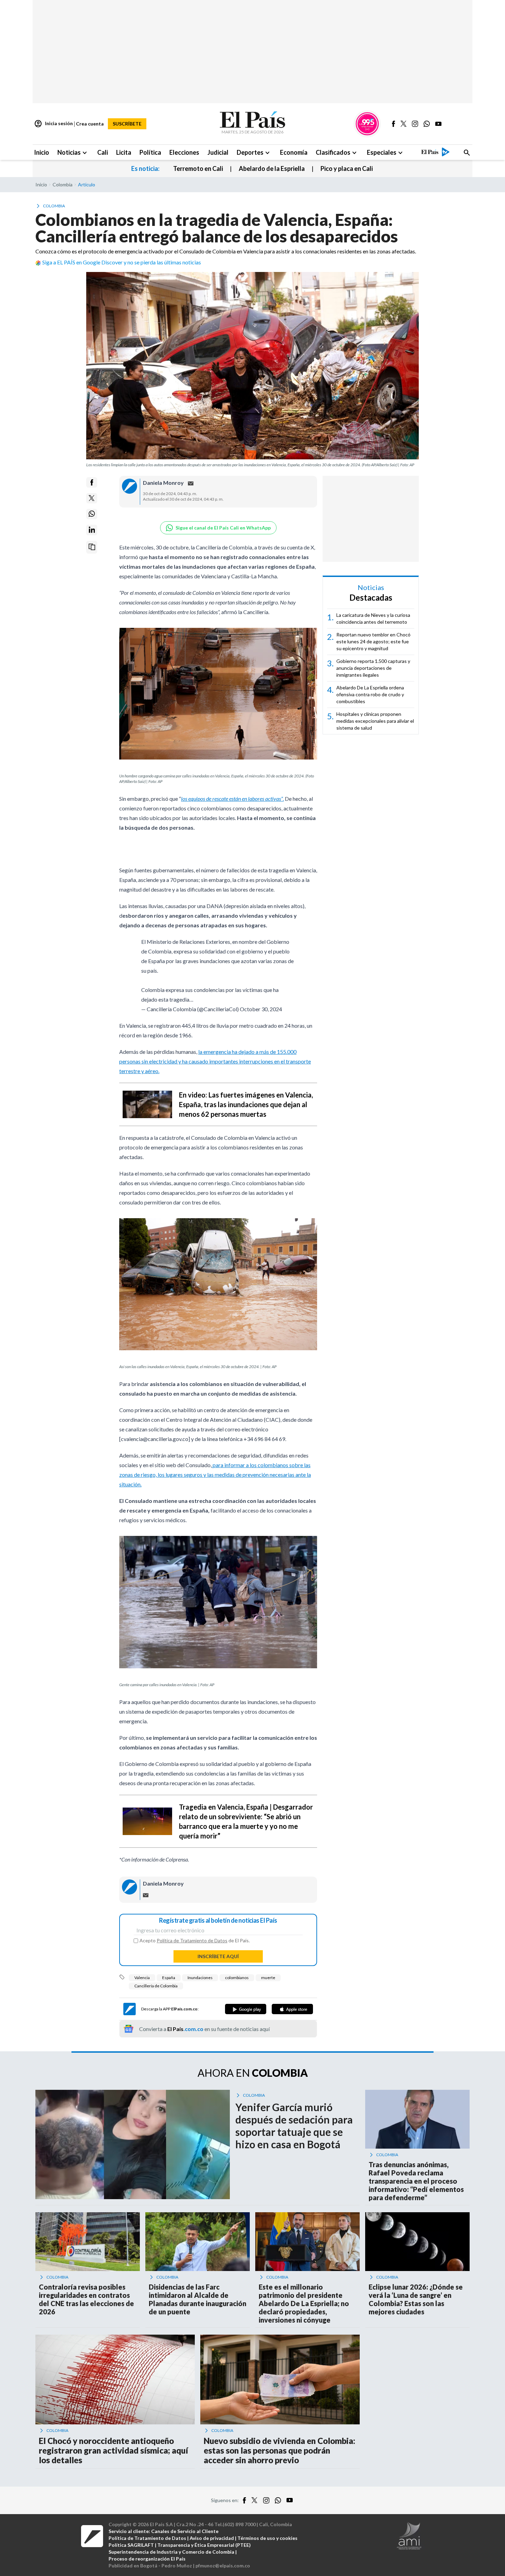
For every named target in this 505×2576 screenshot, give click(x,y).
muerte (268, 1978)
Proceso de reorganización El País (147, 2559)
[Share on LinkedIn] (92, 530)
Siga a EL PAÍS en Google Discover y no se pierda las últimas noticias (122, 262)
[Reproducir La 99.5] (367, 124)
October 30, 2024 (261, 1009)
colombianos (237, 1978)
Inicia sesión (53, 124)
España (169, 1978)
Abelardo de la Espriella (272, 168)
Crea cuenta (90, 124)
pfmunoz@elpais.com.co (223, 2566)
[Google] (246, 2009)
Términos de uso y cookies (267, 2538)
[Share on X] (92, 498)
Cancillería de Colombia (156, 1986)
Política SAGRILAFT (131, 2545)
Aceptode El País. (195, 1941)
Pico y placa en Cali (347, 168)
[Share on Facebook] (92, 482)
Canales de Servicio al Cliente (185, 2531)
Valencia (142, 1978)
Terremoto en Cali (198, 168)
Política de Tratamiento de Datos (192, 1940)
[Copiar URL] (92, 547)
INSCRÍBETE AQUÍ (218, 1956)
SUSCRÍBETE (127, 124)
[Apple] (292, 2009)
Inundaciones (200, 1978)
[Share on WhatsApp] (92, 514)
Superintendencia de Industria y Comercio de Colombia (171, 2552)
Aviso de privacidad (212, 2538)
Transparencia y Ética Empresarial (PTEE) (204, 2545)
